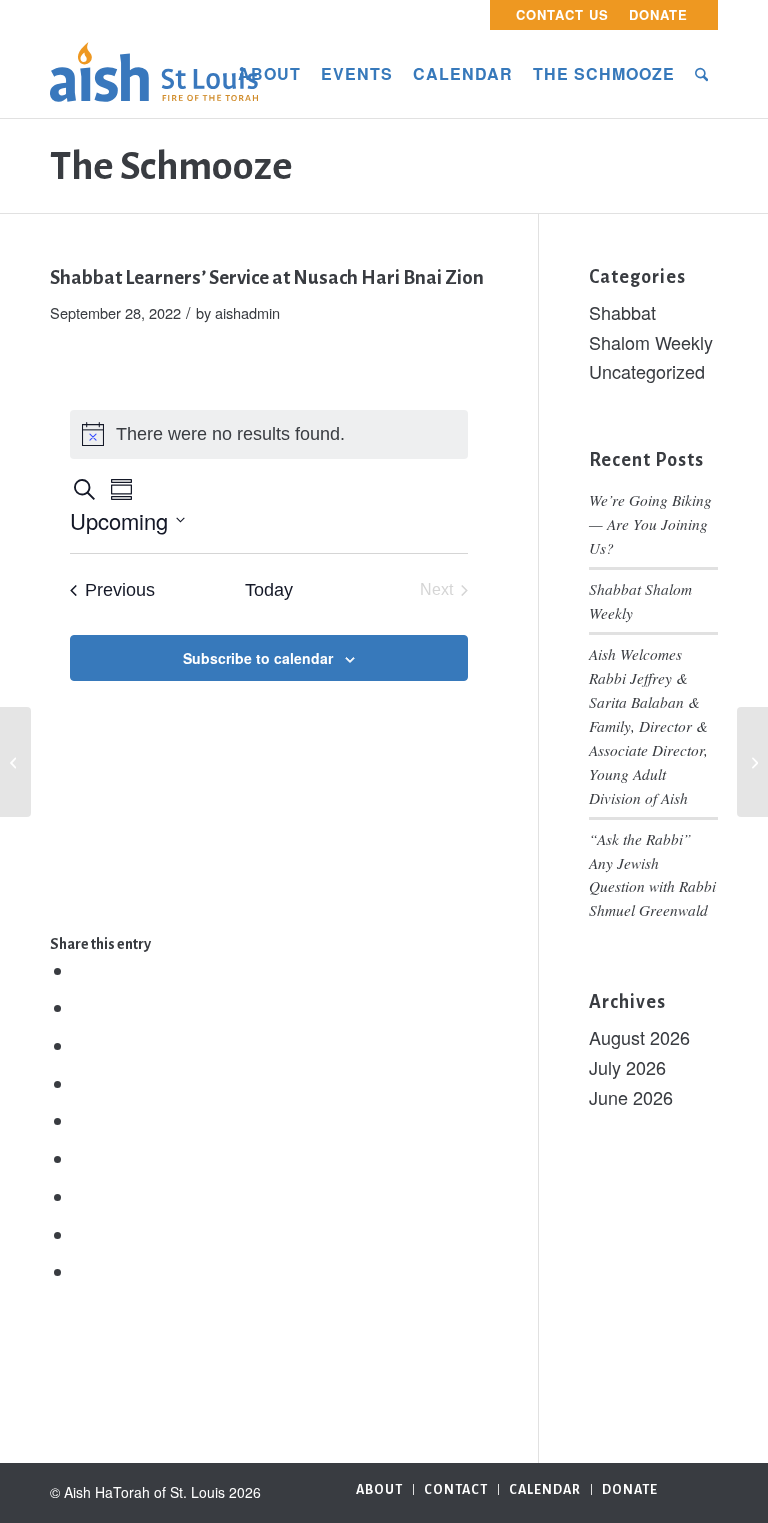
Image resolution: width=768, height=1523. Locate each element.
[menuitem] (562, 15)
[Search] (701, 74)
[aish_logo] (154, 74)
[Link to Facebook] (703, 1488)
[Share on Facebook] (82, 971)
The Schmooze (171, 166)
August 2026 (639, 1037)
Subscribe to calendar (258, 658)
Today (269, 590)
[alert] (269, 434)
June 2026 (631, 1097)
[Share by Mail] (82, 1272)
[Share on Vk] (82, 1197)
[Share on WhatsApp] (82, 1046)
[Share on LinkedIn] (82, 1121)
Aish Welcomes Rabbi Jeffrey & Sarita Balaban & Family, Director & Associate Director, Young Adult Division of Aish (648, 726)
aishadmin (247, 312)
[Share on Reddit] (82, 1235)
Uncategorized (647, 371)
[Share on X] (82, 1008)
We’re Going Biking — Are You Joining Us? (650, 524)
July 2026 (627, 1067)
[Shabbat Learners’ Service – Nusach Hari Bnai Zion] (15, 762)
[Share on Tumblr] (82, 1159)
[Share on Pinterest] (82, 1084)
